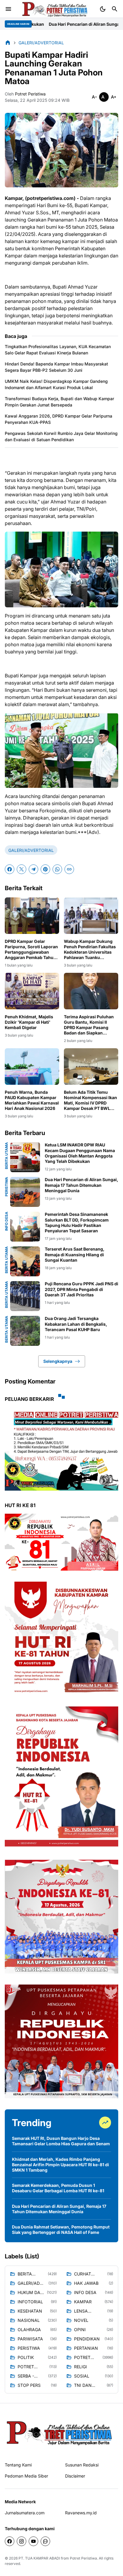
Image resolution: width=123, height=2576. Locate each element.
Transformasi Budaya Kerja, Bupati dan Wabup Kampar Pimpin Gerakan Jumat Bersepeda (59, 402)
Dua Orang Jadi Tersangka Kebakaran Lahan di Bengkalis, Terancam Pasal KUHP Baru (76, 1324)
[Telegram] (33, 869)
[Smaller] (94, 97)
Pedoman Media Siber (26, 2476)
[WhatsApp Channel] (45, 2541)
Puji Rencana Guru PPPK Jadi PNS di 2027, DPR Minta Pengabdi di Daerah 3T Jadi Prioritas (82, 1289)
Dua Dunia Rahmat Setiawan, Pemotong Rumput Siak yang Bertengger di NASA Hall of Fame (61, 2230)
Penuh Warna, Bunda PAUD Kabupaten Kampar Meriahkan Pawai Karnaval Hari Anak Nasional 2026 (32, 1100)
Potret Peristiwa (83, 2558)
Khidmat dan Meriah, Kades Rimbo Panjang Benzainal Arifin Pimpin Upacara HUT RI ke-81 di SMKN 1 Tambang (60, 2165)
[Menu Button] (8, 9)
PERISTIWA (7, 1187)
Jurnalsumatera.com (25, 2513)
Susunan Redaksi (82, 2465)
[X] (21, 869)
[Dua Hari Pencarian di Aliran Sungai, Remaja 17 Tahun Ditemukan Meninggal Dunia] (25, 1192)
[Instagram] (21, 2541)
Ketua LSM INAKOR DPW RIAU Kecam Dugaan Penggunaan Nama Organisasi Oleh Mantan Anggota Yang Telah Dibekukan (80, 1153)
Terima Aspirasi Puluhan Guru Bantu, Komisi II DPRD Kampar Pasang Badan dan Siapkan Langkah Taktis (89, 1025)
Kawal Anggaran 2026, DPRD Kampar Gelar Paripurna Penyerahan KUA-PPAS (59, 419)
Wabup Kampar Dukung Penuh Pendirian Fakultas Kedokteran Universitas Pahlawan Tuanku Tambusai (90, 950)
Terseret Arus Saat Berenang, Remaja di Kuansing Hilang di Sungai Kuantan (75, 1254)
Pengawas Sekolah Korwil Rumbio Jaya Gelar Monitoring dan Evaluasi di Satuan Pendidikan (61, 436)
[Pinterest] (45, 869)
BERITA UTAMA (7, 1156)
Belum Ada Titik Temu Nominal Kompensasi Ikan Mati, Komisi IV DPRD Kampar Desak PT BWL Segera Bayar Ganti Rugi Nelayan (90, 1100)
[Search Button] (115, 9)
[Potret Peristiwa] (55, 9)
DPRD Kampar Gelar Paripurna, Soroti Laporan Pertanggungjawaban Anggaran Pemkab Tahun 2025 (31, 950)
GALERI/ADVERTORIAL (31, 850)
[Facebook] (10, 869)
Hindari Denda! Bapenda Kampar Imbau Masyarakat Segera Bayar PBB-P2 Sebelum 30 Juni (56, 367)
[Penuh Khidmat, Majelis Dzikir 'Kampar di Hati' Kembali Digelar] (32, 991)
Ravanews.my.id (81, 2513)
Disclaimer (75, 2476)
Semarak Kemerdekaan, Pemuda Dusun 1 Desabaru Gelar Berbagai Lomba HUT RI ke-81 (58, 2188)
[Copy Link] (69, 869)
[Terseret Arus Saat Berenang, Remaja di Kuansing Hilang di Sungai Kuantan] (25, 1261)
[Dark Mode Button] (103, 9)
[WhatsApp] (57, 869)
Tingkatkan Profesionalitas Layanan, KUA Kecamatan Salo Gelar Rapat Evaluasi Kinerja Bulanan (58, 350)
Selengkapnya (58, 1361)
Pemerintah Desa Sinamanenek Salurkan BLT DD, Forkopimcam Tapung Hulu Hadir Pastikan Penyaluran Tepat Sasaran (77, 1222)
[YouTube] (33, 2541)
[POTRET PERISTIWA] (60, 2432)
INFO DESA (7, 1221)
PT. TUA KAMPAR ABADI (39, 2558)
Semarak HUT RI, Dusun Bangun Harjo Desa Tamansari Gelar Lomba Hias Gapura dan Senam (61, 2141)
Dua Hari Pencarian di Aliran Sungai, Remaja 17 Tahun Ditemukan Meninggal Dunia (82, 1185)
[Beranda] (8, 43)
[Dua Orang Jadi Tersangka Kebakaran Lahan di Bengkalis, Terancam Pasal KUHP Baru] (25, 1331)
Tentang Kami (18, 2465)
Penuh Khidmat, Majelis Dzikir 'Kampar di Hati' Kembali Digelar (29, 1022)
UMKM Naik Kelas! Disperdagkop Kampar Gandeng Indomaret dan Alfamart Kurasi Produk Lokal (56, 384)
